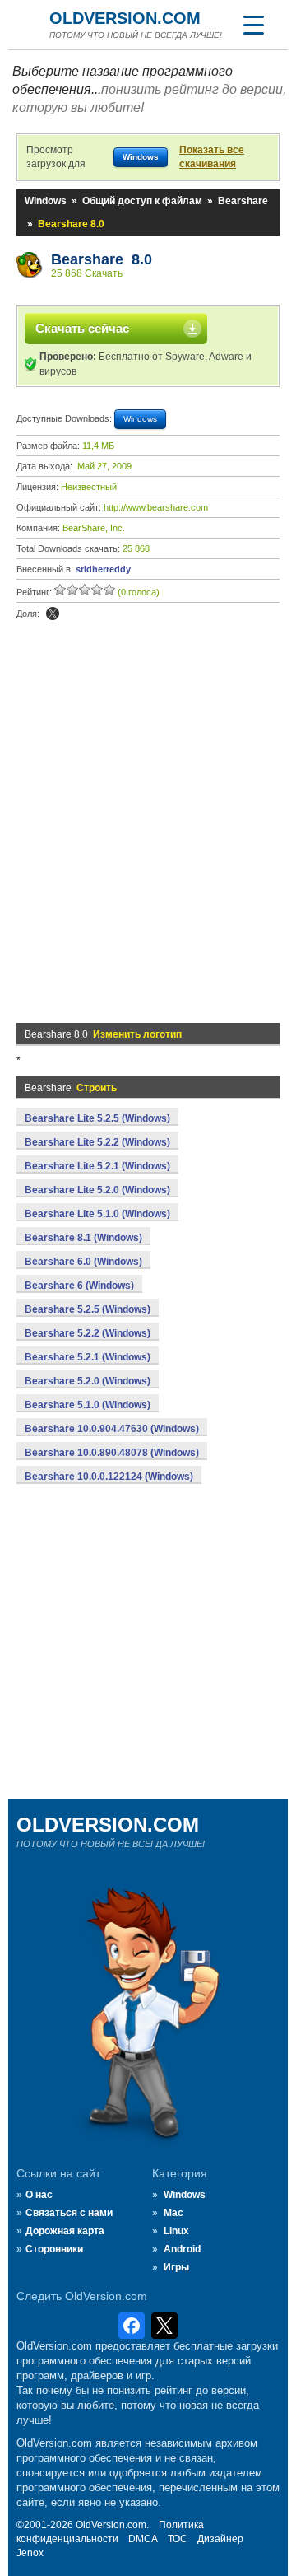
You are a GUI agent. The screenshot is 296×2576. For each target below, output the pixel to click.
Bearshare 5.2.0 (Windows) (88, 1381)
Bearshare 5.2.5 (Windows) (88, 1309)
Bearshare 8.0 (102, 259)
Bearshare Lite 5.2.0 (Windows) (97, 1190)
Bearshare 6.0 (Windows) (83, 1262)
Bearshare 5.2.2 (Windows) (88, 1333)
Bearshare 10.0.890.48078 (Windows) (112, 1453)
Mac (173, 2213)
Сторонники (54, 2249)
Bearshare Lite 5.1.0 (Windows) (97, 1214)
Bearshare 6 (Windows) (79, 1286)
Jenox (30, 2553)
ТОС (178, 2539)
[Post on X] (53, 614)
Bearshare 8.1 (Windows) (83, 1238)
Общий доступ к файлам (142, 201)
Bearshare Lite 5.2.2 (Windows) (97, 1142)
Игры (176, 2267)
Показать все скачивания (212, 157)
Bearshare (243, 201)
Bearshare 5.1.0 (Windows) (88, 1405)
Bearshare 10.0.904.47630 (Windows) (112, 1429)
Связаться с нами (69, 2213)
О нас (39, 2195)
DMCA (143, 2539)
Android (182, 2249)
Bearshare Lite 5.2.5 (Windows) (97, 1118)
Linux (176, 2231)
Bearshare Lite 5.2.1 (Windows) (97, 1166)
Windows (46, 201)
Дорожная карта (65, 2231)
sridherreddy (103, 569)
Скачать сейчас (82, 328)
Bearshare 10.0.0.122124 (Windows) (109, 1477)
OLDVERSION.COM (125, 18)
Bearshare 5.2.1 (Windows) (88, 1357)
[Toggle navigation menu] (253, 25)
